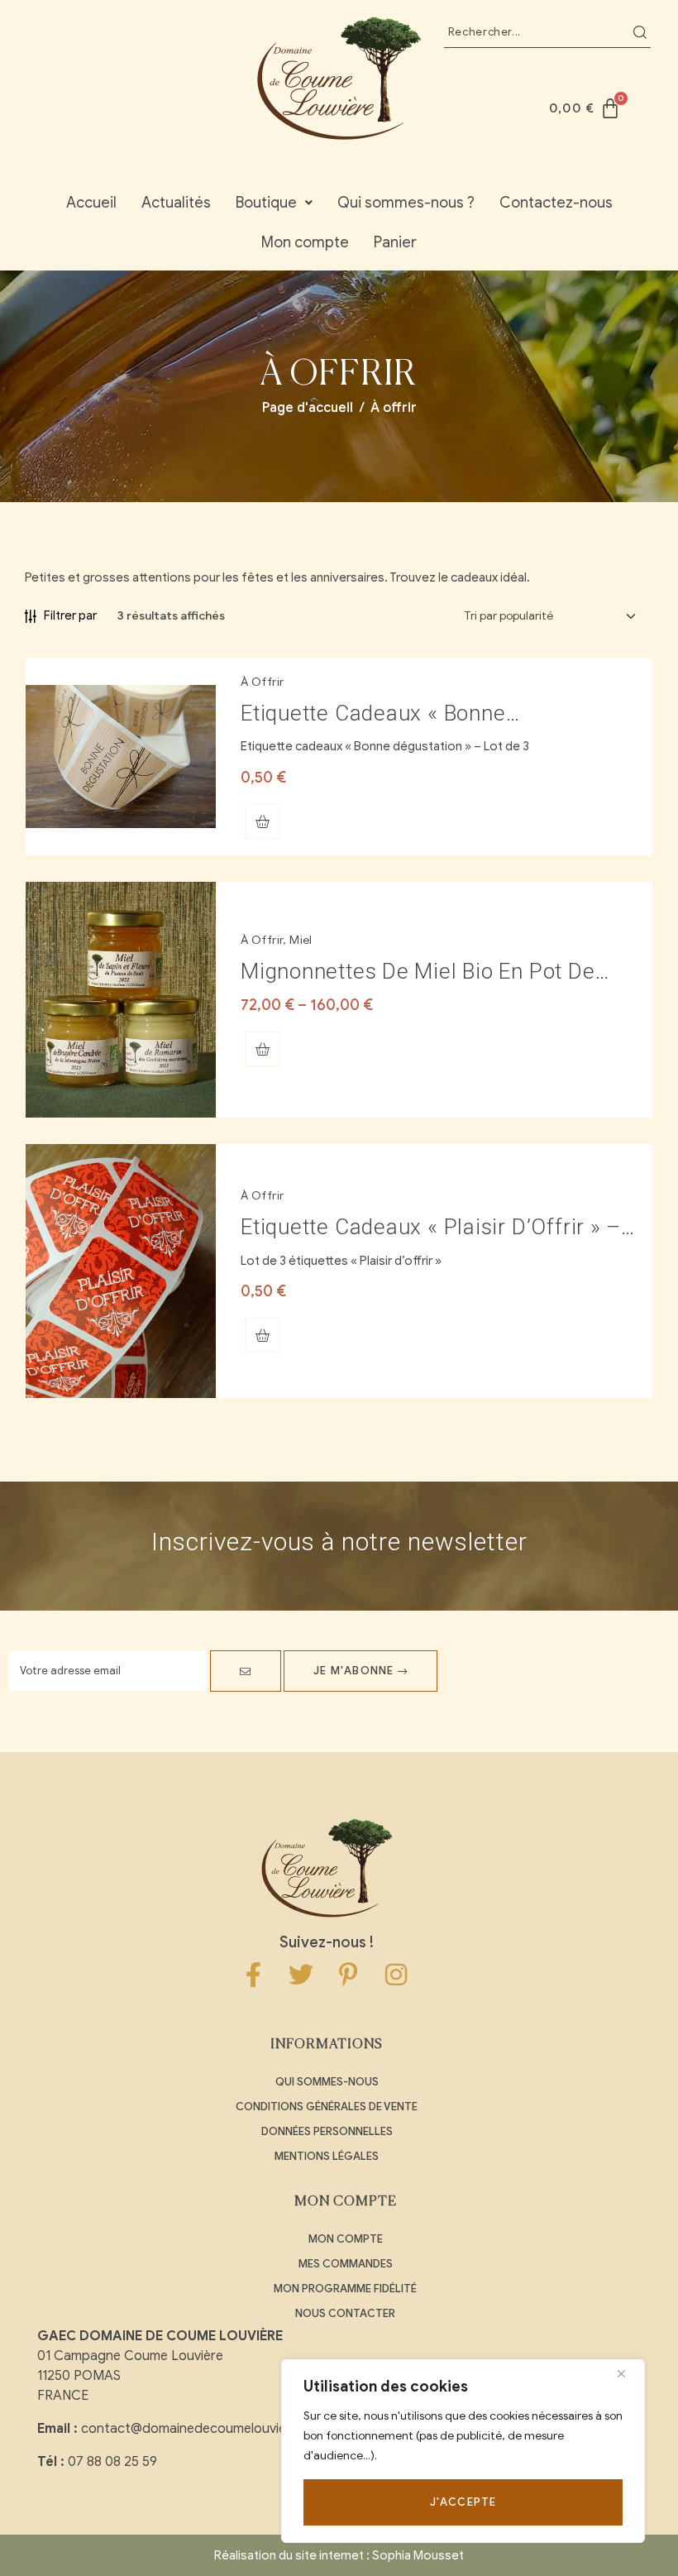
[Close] (628, 2373)
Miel (301, 940)
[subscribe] (246, 1671)
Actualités (176, 203)
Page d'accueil (308, 408)
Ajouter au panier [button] (262, 821)
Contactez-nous (556, 203)
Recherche (640, 32)
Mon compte (305, 242)
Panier (395, 242)
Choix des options (262, 1049)
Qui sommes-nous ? (406, 203)
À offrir (262, 682)
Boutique (266, 203)
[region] (463, 2451)
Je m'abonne (355, 1671)
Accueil (91, 203)
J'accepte (463, 2502)
